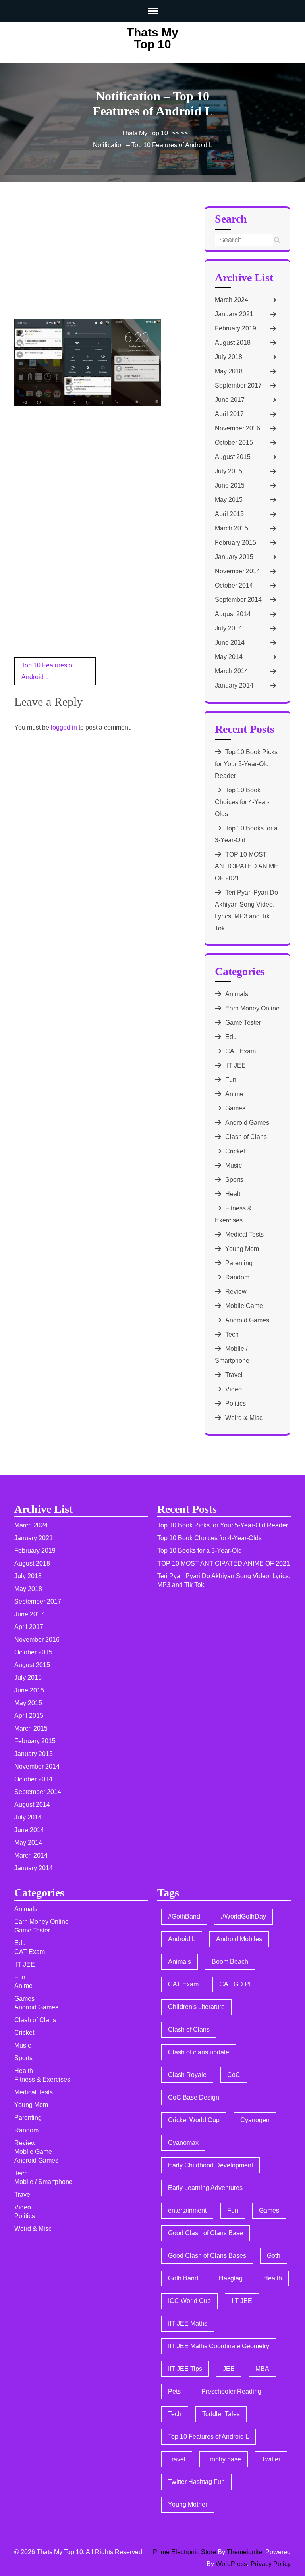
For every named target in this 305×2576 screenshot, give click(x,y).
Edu (231, 1037)
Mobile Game (244, 1306)
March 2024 (232, 300)
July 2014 (229, 628)
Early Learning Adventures (205, 2188)
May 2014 (229, 657)
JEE (229, 2369)
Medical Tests (244, 1234)
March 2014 (232, 671)
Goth (274, 2256)
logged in (64, 727)
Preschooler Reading (231, 2391)
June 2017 (230, 400)
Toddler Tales (221, 2414)
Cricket (235, 1151)
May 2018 (229, 371)
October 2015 (234, 443)
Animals (237, 994)
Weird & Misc (244, 1418)
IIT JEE (236, 1065)
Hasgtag (231, 2278)
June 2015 (230, 485)
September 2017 (238, 385)
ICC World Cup (189, 2301)
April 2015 (229, 514)
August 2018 (233, 343)
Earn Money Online (252, 1008)
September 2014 (238, 600)
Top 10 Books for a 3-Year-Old (200, 1551)
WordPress (231, 2564)
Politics (236, 1403)
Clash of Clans (246, 1137)
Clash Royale (187, 2075)
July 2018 (229, 357)
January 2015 (234, 557)
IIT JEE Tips (185, 2369)
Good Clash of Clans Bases (207, 2256)
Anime (234, 1094)
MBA (262, 2369)
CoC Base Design (194, 2097)
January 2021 (234, 314)
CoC (234, 2075)
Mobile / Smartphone (43, 2182)
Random (237, 1277)
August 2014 (233, 614)
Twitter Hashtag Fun (196, 2482)
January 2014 (234, 685)
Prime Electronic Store (184, 2552)
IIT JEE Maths (188, 2323)
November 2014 (237, 571)
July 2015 (229, 471)
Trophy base (224, 2459)
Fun (231, 1080)
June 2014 (230, 643)
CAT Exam (240, 1051)
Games (235, 1108)
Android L (182, 1939)
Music (234, 1165)
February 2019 (236, 328)
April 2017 (229, 414)
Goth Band (183, 2278)
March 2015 (232, 528)
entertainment (187, 2210)
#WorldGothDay (243, 1916)
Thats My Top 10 (152, 38)
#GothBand (184, 1916)
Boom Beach (230, 1962)
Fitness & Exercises (42, 2079)
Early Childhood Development (210, 2165)
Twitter (271, 2459)
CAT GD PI (235, 1984)
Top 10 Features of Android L (208, 2437)
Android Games (247, 1123)
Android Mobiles (239, 1939)
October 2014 (234, 585)
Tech (232, 1334)
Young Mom (242, 1249)
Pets (174, 2391)
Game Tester (243, 1023)
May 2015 (229, 500)
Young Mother (188, 2504)
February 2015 (236, 543)
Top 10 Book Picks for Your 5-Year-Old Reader (246, 764)
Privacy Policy (271, 2564)
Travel (234, 1375)
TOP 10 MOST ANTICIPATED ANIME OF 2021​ (247, 866)
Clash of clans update (199, 2052)
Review (236, 1292)
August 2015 (233, 457)
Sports (234, 1180)
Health (235, 1194)
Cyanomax (183, 2143)
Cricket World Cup (194, 2120)
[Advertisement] (74, 261)
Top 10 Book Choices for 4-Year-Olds (242, 802)
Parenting (239, 1263)
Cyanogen (255, 2120)
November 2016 (237, 428)
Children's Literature (196, 2007)
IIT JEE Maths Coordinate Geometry (219, 2346)
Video (234, 1389)
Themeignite (244, 2552)
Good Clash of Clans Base (206, 2233)
